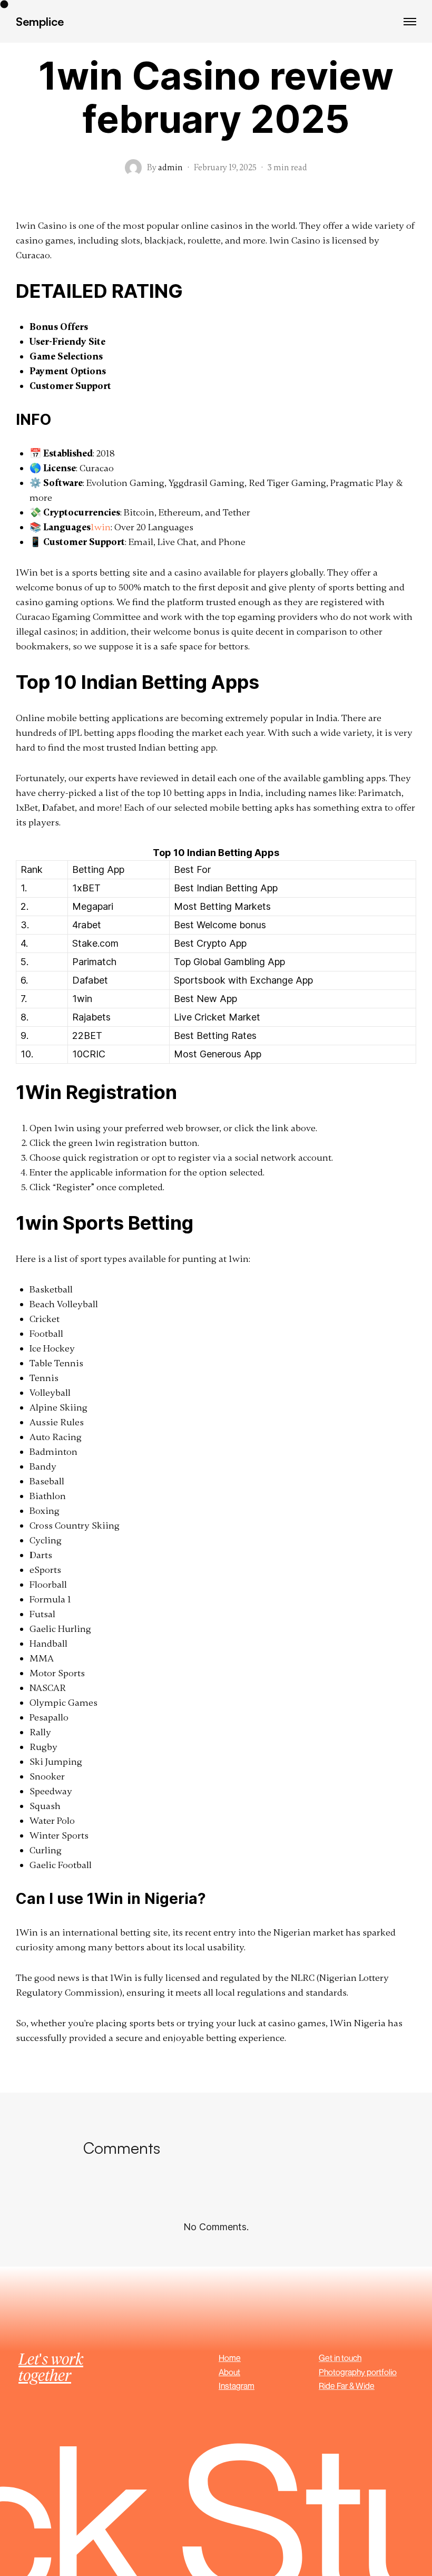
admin (170, 168)
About (229, 2372)
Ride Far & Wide (347, 2386)
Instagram (237, 2386)
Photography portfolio (358, 2372)
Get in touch (340, 2358)
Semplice (40, 21)
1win (101, 527)
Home (230, 2358)
